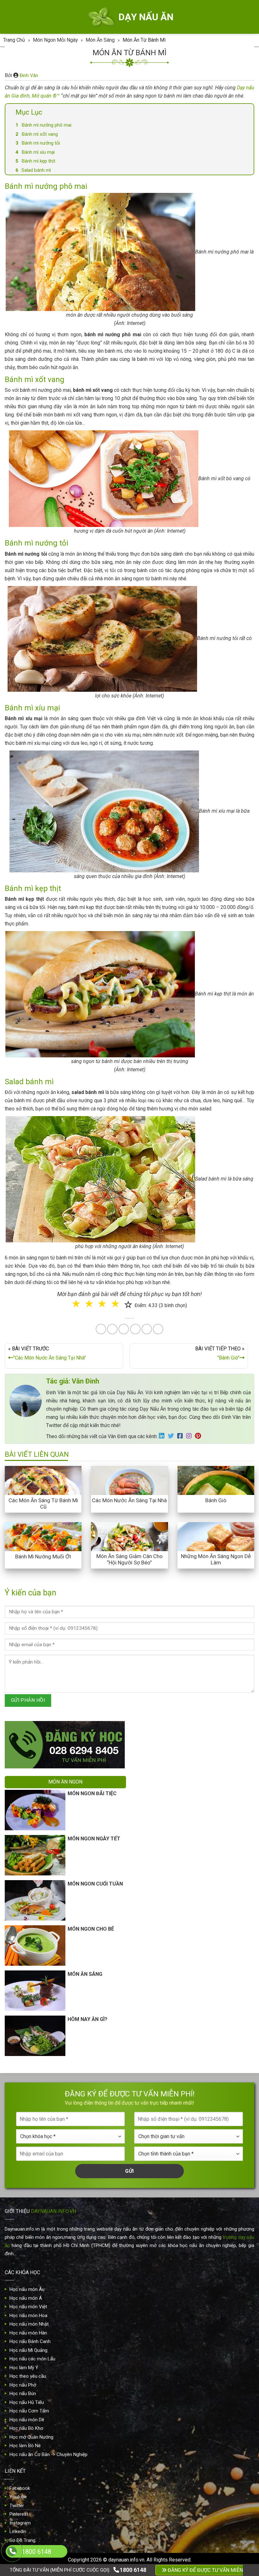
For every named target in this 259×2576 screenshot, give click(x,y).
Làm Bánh (130, 1303)
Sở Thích (167, 1328)
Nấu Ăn (96, 1303)
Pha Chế (166, 1303)
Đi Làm (134, 1328)
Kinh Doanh (98, 1328)
